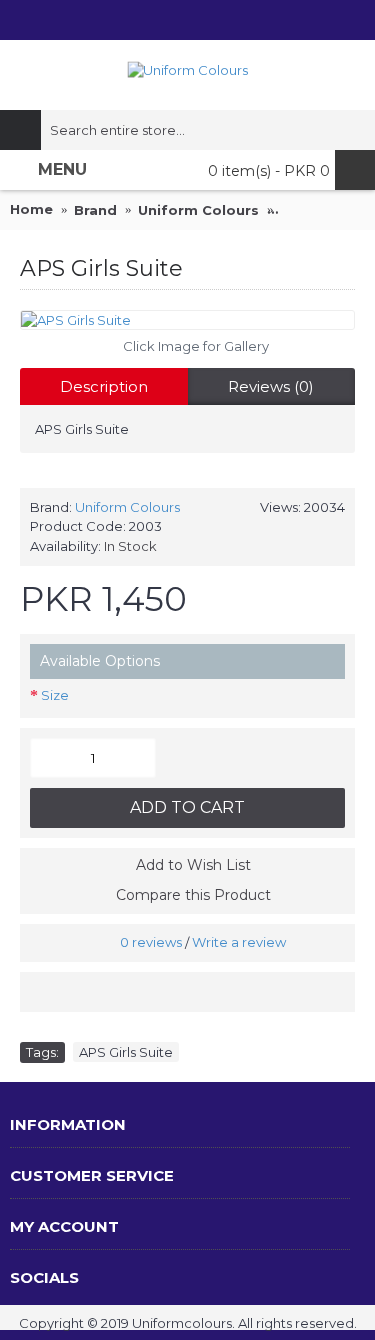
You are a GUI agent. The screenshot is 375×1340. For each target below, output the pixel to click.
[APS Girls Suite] (187, 320)
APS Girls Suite (126, 1052)
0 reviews (151, 942)
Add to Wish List (193, 865)
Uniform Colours (127, 507)
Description (104, 386)
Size (55, 695)
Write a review (239, 942)
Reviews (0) (271, 386)
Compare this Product (193, 895)
